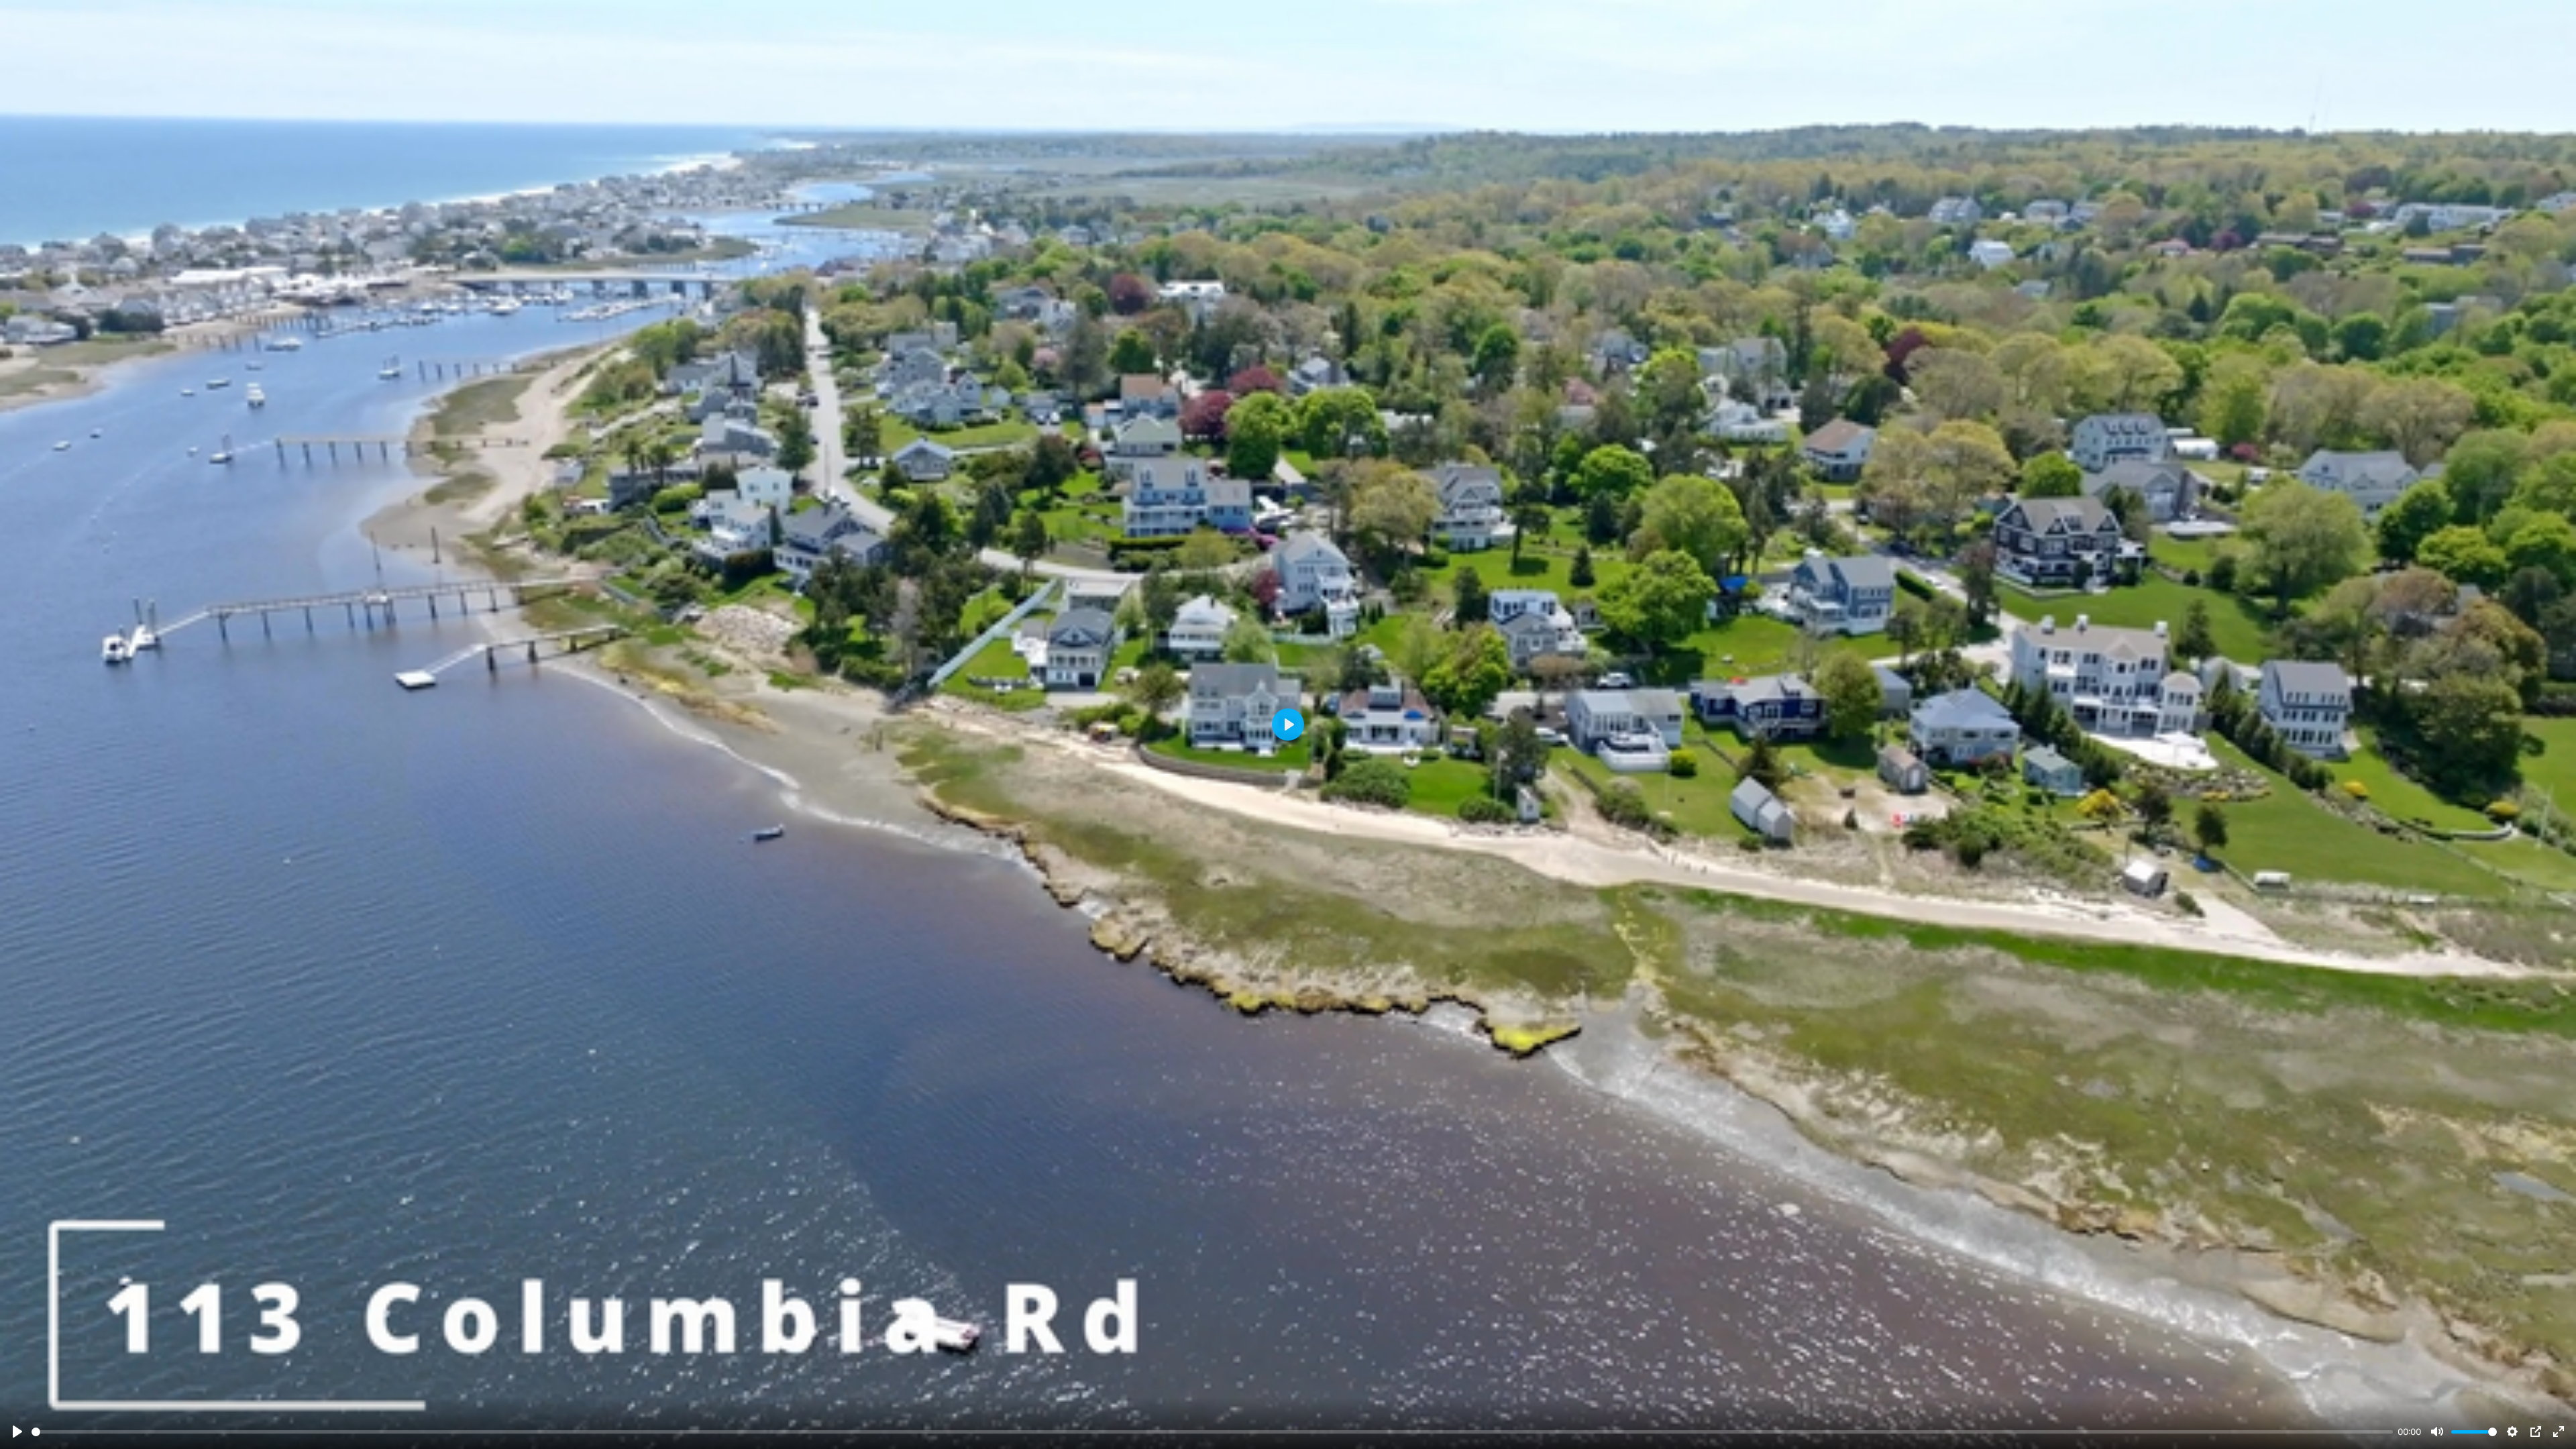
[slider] (1212, 1432)
